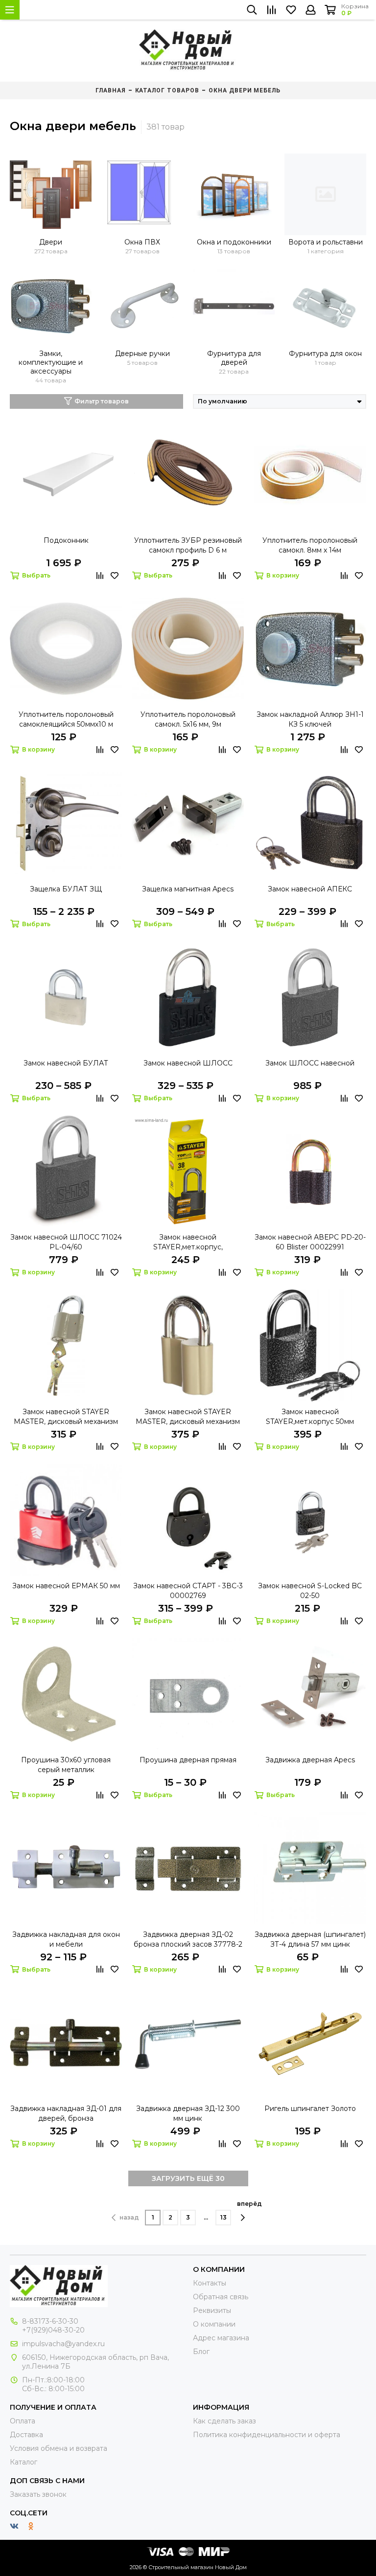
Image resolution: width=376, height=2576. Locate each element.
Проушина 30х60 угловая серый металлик (66, 1765)
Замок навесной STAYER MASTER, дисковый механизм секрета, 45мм (66, 1417)
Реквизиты (212, 2310)
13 (223, 2217)
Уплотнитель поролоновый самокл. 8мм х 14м (310, 545)
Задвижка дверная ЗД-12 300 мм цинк (188, 2113)
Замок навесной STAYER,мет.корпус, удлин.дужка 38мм (188, 1242)
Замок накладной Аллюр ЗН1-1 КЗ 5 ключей (310, 719)
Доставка (26, 2435)
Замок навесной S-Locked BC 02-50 (310, 1591)
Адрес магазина (221, 2338)
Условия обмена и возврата (59, 2448)
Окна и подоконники (234, 242)
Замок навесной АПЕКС (310, 889)
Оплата (23, 2421)
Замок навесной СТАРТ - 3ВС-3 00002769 (188, 1591)
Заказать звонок (38, 2494)
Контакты (210, 2283)
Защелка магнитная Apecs (188, 889)
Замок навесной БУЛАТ (66, 1063)
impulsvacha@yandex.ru (63, 2344)
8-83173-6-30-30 (50, 2321)
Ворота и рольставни (326, 242)
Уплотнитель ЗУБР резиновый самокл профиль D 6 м (188, 545)
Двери (51, 242)
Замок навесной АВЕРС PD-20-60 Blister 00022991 (310, 1242)
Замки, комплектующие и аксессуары (51, 362)
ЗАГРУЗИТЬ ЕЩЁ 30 (188, 2178)
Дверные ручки (142, 354)
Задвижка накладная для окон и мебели (66, 1939)
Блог (201, 2352)
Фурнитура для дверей (234, 358)
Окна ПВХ (142, 242)
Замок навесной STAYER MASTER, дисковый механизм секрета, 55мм (188, 1417)
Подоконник (66, 540)
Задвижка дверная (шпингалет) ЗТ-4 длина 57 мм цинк (310, 1939)
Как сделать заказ (224, 2421)
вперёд (249, 2204)
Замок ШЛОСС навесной (310, 1063)
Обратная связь (221, 2297)
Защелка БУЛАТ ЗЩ (66, 889)
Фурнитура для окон (325, 354)
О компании (214, 2324)
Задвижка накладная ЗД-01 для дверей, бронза (66, 2113)
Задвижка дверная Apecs (310, 1760)
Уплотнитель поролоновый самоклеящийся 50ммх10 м (66, 719)
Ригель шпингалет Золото (310, 2109)
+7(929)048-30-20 (53, 2330)
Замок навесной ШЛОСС (188, 1063)
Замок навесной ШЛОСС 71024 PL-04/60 (66, 1242)
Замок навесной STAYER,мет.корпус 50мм (310, 1417)
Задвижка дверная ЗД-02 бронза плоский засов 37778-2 (188, 1939)
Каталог (23, 2462)
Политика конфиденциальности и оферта (267, 2435)
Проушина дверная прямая (188, 1760)
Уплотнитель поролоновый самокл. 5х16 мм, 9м (188, 719)
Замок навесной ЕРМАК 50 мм (66, 1586)
